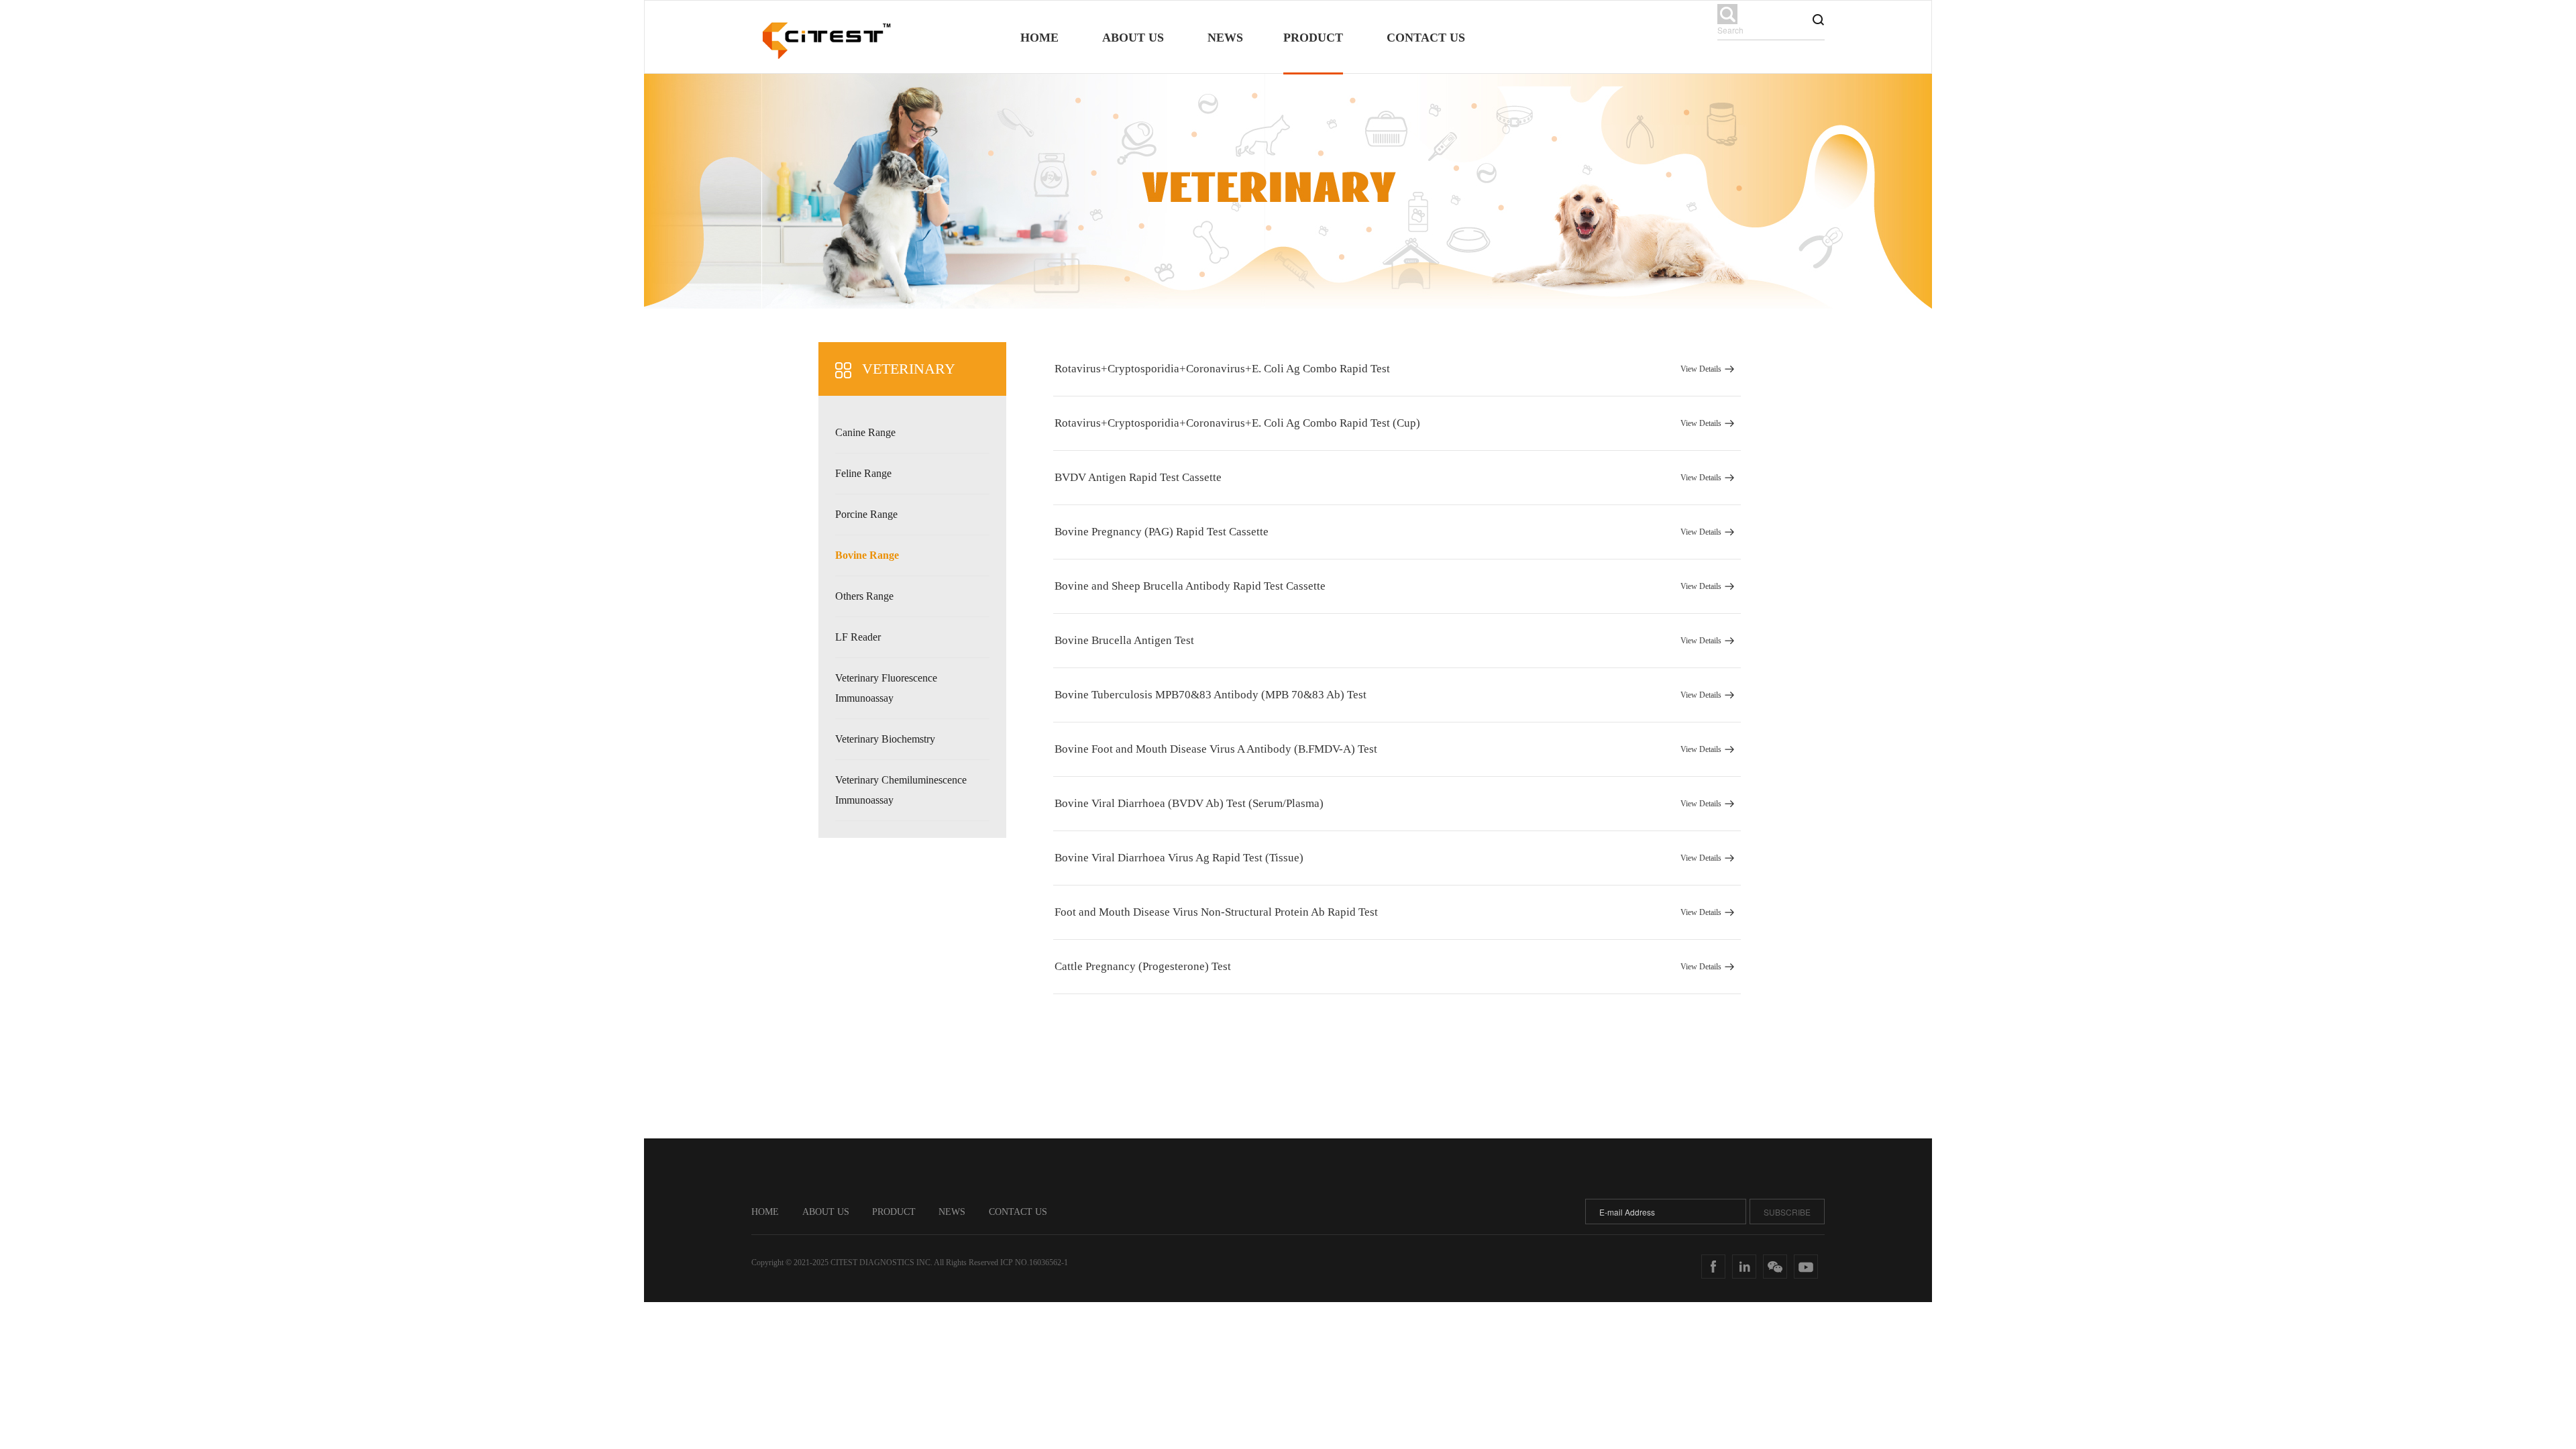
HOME (765, 1212)
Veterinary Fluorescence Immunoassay (886, 688)
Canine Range (865, 432)
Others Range (864, 596)
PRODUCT (895, 1212)
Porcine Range (866, 514)
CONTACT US (1018, 1212)
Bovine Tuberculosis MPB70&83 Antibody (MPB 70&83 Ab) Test (1388, 695)
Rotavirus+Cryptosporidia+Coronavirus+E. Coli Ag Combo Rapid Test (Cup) (1388, 423)
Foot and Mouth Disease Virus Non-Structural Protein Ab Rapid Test (1388, 912)
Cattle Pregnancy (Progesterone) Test (1388, 966)
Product (1313, 38)
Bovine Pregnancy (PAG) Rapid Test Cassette (1388, 532)
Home (1039, 38)
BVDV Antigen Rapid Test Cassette (1388, 477)
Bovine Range (867, 555)
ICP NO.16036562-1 (1034, 1263)
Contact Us (1426, 38)
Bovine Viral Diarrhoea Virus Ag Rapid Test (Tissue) (1388, 858)
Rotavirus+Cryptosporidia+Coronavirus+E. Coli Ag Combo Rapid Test (1388, 369)
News (1225, 38)
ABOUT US (827, 1212)
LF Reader (858, 637)
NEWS (952, 1212)
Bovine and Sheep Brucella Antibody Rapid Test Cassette (1388, 586)
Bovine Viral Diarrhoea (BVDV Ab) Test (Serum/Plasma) (1388, 803)
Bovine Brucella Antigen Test (1388, 640)
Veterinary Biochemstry (885, 739)
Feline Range (863, 473)
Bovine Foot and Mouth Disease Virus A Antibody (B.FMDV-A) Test (1388, 749)
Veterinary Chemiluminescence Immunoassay (901, 790)
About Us (1133, 38)
